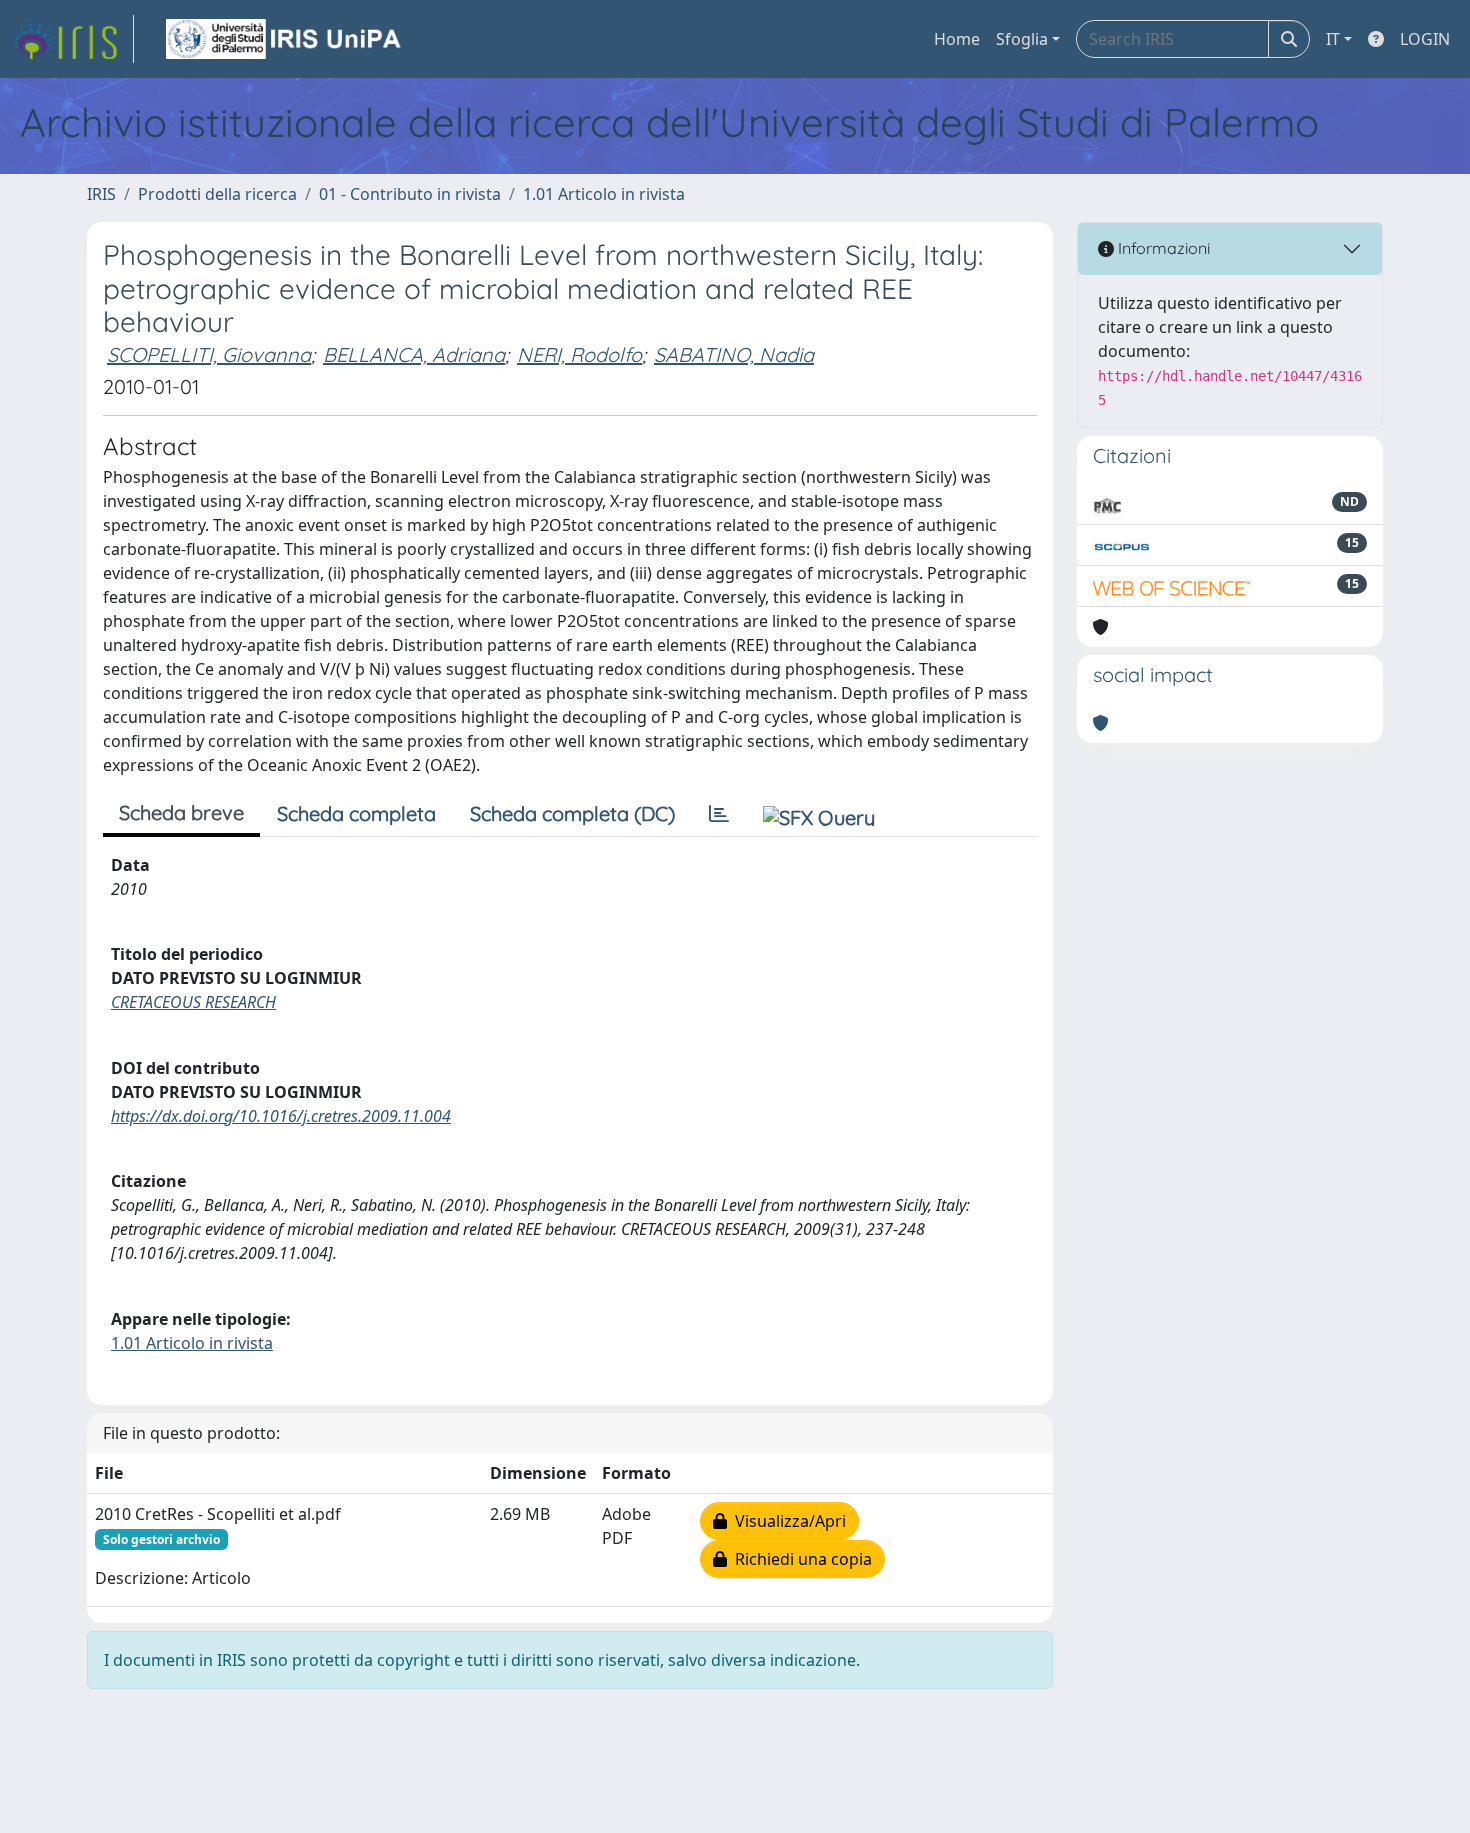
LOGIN (1425, 39)
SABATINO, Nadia (734, 354)
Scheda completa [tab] (356, 813)
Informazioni (1162, 248)
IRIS (101, 194)
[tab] (719, 814)
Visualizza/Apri (786, 1521)
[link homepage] (73, 39)
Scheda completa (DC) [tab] (572, 813)
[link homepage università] (285, 39)
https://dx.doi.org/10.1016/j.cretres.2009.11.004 (281, 1116)
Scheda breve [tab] (181, 812)
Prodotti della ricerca (217, 194)
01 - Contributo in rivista (410, 194)
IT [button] (1333, 39)
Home (957, 39)
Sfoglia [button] (1022, 39)
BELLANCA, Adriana (414, 354)
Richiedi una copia (799, 1559)
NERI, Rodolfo (579, 354)
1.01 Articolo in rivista (604, 194)
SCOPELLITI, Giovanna (209, 354)
